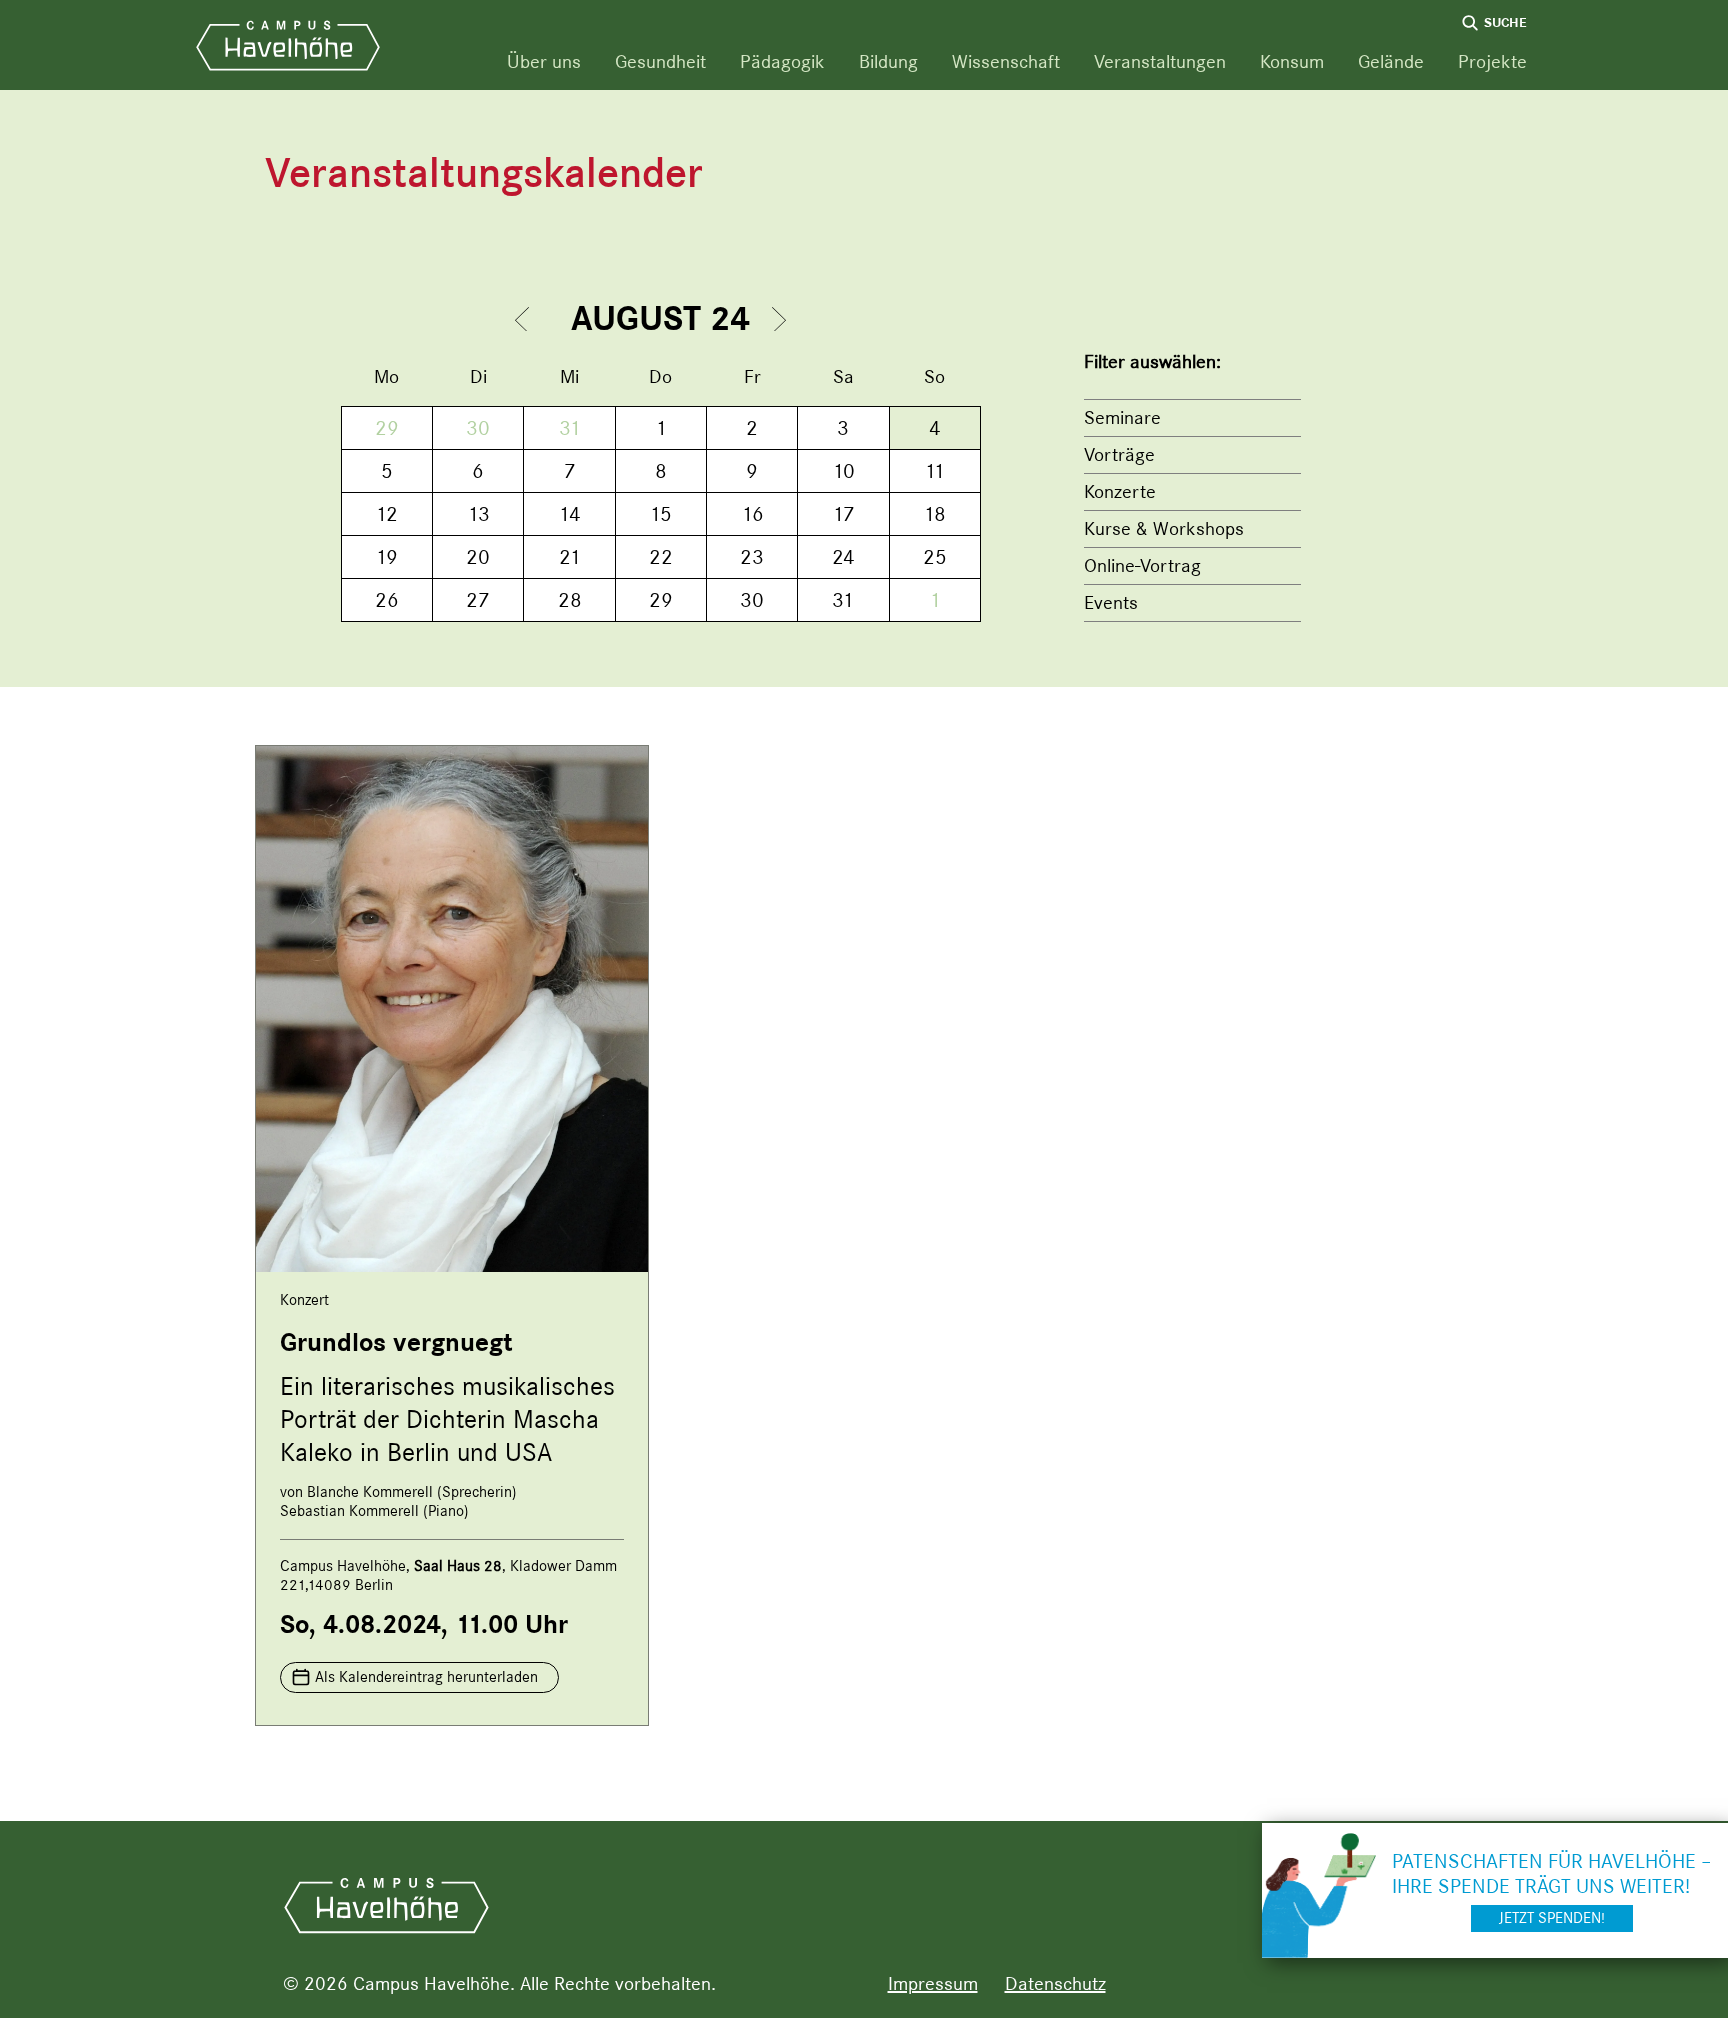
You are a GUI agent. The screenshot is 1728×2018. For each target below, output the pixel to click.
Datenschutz (1055, 1983)
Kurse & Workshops (1164, 528)
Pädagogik (782, 61)
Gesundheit (660, 61)
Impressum (933, 1983)
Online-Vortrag (1142, 565)
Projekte (1492, 61)
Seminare (1122, 417)
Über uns (544, 61)
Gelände (1391, 61)
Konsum (1292, 61)
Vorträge (1119, 454)
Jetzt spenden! (1552, 1918)
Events (1111, 602)
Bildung (888, 61)
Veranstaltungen (1160, 61)
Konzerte (1120, 491)
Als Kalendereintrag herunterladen (426, 1677)
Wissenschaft (1006, 61)
